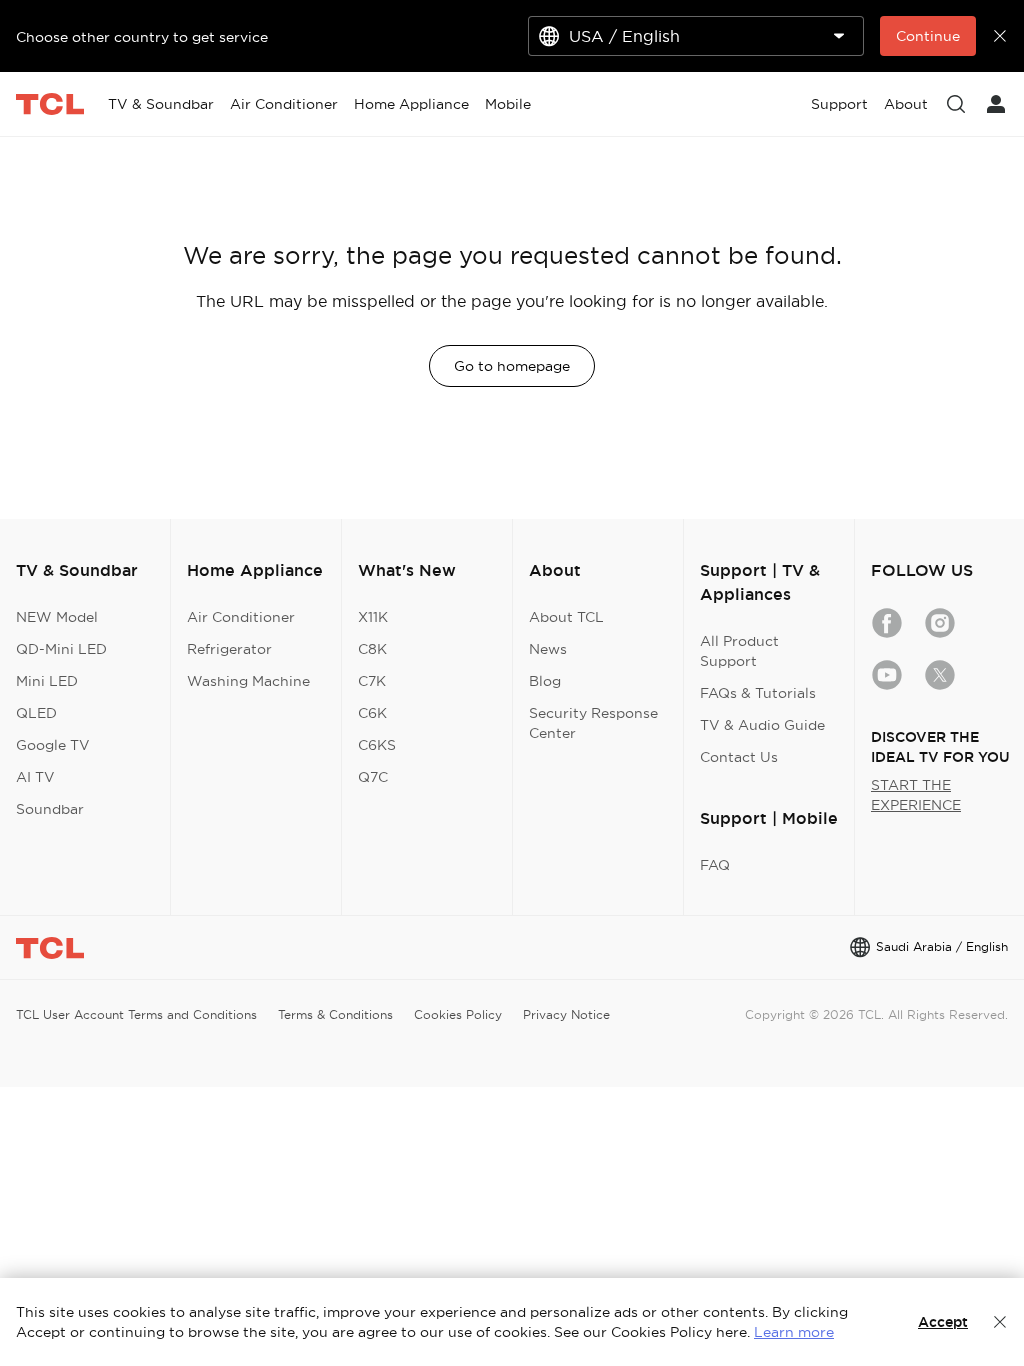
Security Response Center (593, 723)
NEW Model (57, 617)
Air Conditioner (241, 617)
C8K (372, 649)
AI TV (35, 777)
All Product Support (739, 651)
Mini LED (47, 681)
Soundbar (50, 809)
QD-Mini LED (61, 649)
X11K (373, 617)
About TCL (566, 617)
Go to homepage (512, 366)
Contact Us (739, 757)
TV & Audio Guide (762, 725)
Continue (928, 36)
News (548, 649)
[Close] (1000, 1322)
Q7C (373, 777)
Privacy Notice (566, 1014)
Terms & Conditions (335, 1014)
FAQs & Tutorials (758, 693)
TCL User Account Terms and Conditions (136, 1014)
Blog (545, 681)
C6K (372, 713)
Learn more (794, 1332)
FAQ (715, 865)
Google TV (53, 745)
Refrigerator (229, 649)
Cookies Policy (458, 1014)
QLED (36, 713)
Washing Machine (248, 681)
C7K (372, 681)
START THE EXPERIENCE (916, 795)
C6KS (377, 745)
